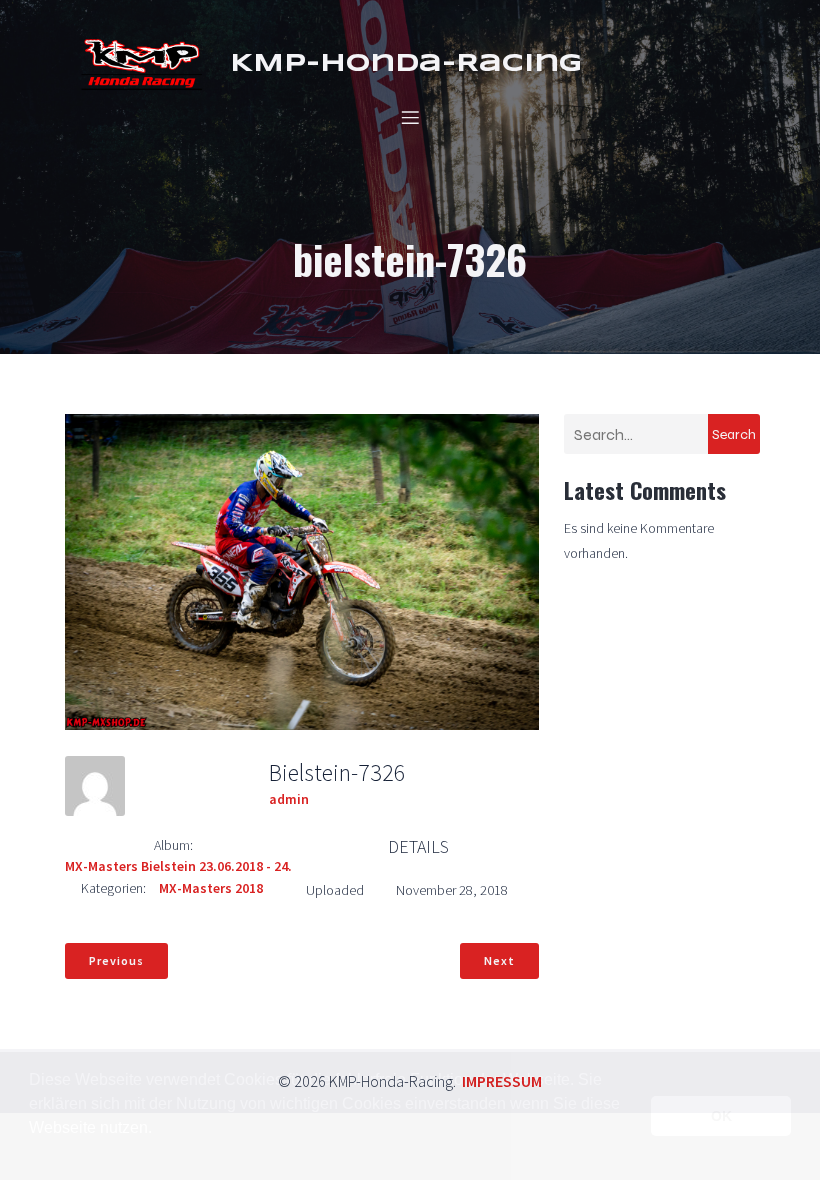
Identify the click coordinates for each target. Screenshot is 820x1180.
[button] (32, 1154)
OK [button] (721, 1116)
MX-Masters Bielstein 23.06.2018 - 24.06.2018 (201, 866)
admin (289, 799)
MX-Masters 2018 (211, 888)
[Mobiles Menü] (410, 117)
